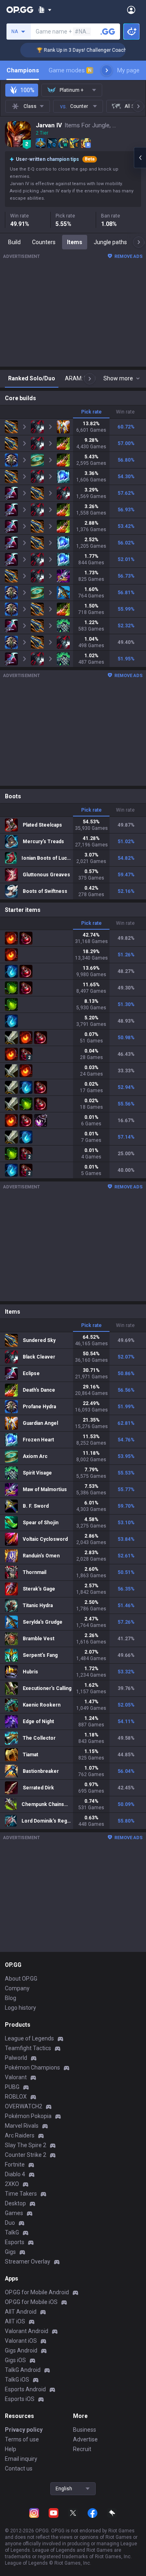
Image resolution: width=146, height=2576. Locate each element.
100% (27, 90)
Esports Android (25, 2389)
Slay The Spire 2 (26, 2145)
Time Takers (21, 2194)
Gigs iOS (15, 2360)
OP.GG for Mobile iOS (31, 2302)
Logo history (20, 2008)
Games (14, 2213)
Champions (23, 70)
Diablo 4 (15, 2174)
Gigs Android (21, 2350)
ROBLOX (16, 2097)
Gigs (10, 2252)
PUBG (12, 2087)
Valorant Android (27, 2331)
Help (11, 2449)
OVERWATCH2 (24, 2106)
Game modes (70, 70)
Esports (15, 2242)
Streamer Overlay (28, 2262)
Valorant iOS (21, 2341)
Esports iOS (20, 2399)
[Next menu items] (107, 70)
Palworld (16, 2058)
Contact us (19, 2468)
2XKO (12, 2184)
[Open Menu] (131, 10)
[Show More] (45, 10)
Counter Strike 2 (26, 2155)
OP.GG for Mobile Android (37, 2292)
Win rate (125, 412)
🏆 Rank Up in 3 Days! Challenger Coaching (72, 50)
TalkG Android (23, 2370)
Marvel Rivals (22, 2126)
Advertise (85, 2439)
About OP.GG (21, 1979)
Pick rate (91, 412)
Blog (11, 1998)
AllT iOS (15, 2321)
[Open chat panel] (140, 158)
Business (85, 2430)
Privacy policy (24, 2430)
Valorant (16, 2077)
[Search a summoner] (108, 32)
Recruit (82, 2449)
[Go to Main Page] (20, 10)
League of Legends (29, 2038)
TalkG (12, 2232)
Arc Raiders (20, 2135)
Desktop (15, 2203)
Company (17, 1988)
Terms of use (22, 2439)
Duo (10, 2223)
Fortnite (15, 2165)
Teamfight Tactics (28, 2048)
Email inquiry (21, 2459)
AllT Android (21, 2312)
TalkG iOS (17, 2380)
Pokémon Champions (32, 2068)
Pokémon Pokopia (28, 2116)
